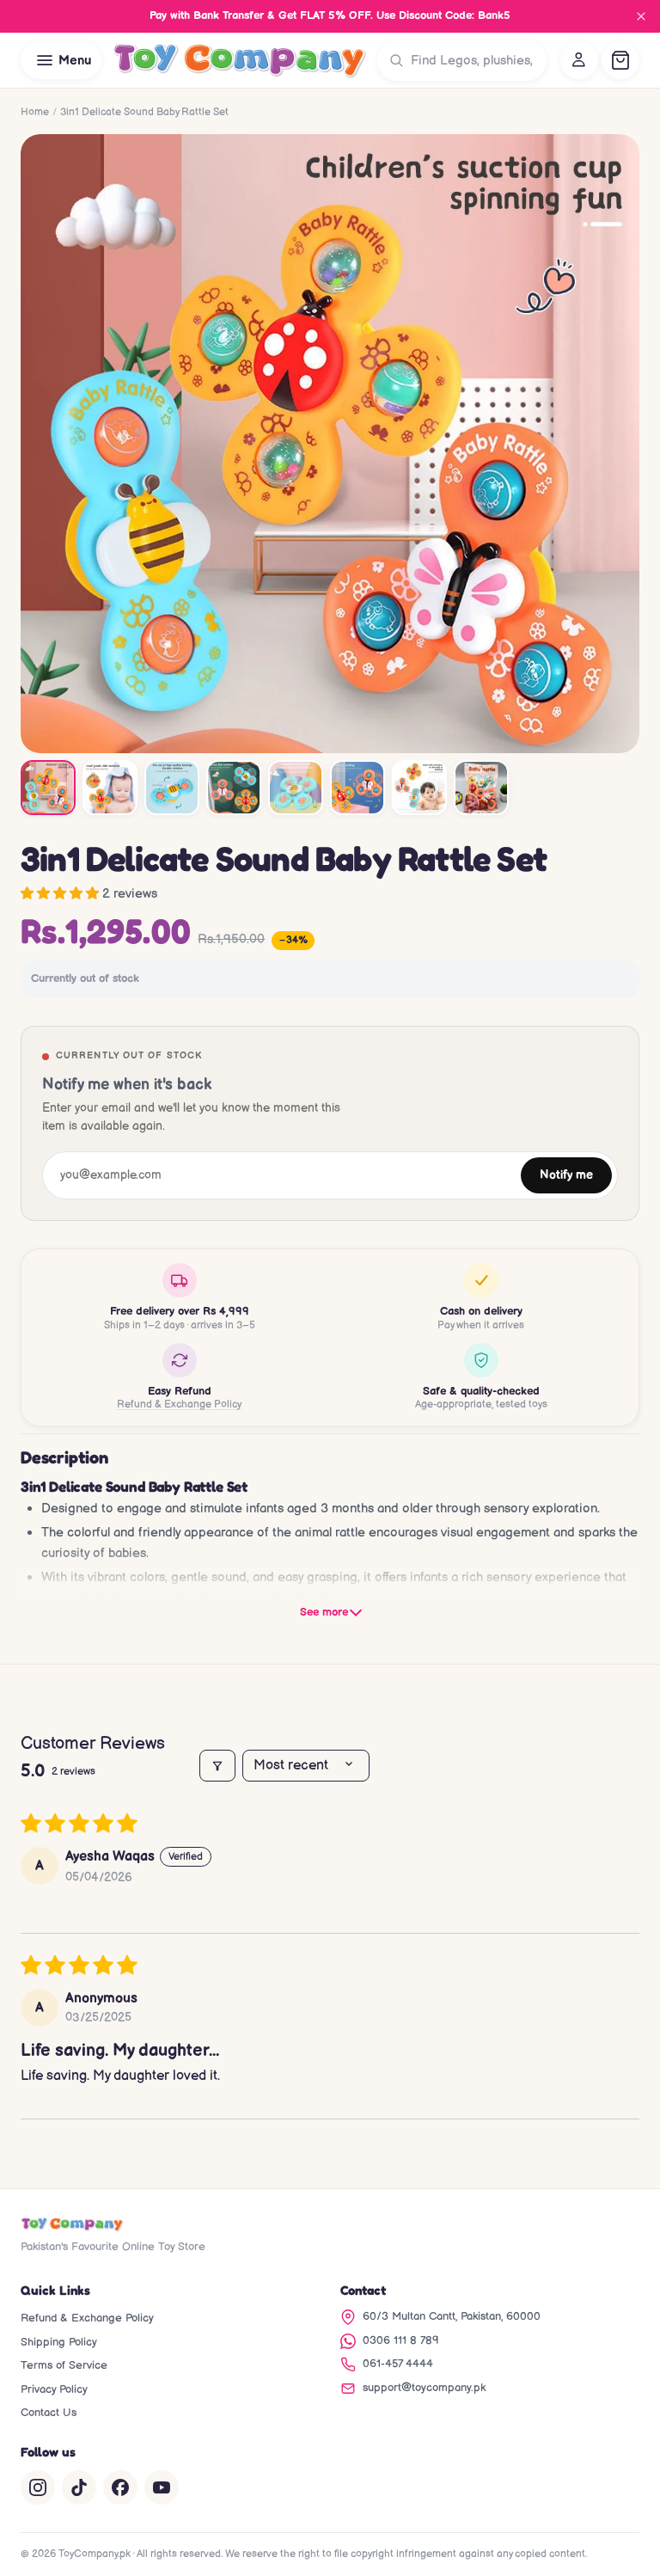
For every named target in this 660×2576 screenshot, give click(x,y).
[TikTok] (79, 2487)
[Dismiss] (641, 16)
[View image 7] (419, 788)
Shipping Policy (59, 2342)
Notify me (566, 1175)
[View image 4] (234, 788)
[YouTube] (162, 2487)
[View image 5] (296, 788)
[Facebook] (120, 2487)
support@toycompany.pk (424, 2388)
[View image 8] (481, 788)
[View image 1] (48, 788)
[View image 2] (110, 788)
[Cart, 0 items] (620, 60)
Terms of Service (64, 2365)
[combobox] (475, 60)
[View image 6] (357, 788)
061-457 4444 (398, 2364)
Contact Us (49, 2413)
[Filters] (217, 1766)
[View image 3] (172, 788)
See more (324, 1612)
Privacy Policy (54, 2389)
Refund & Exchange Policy (179, 1405)
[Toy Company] (239, 60)
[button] (61, 894)
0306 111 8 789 (401, 2340)
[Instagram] (38, 2487)
